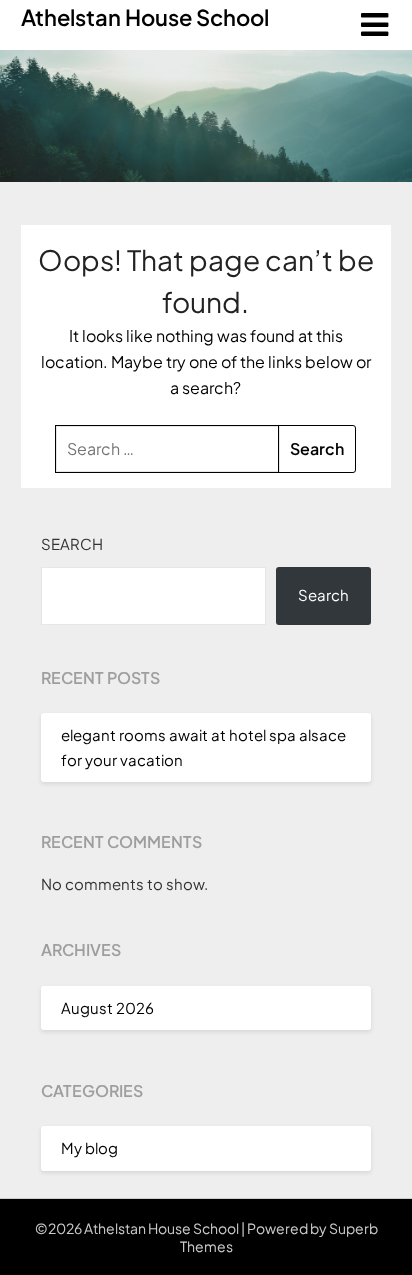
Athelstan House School (145, 17)
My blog (89, 1147)
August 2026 (107, 1007)
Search (72, 543)
